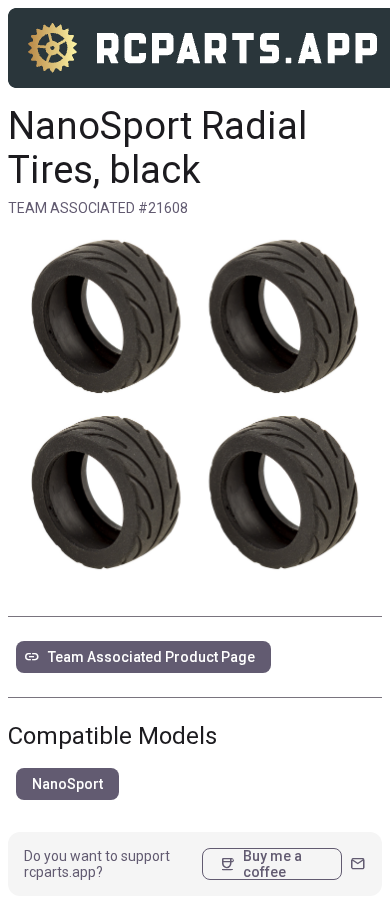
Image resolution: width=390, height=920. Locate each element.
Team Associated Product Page (139, 657)
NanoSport (67, 784)
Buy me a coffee (260, 864)
